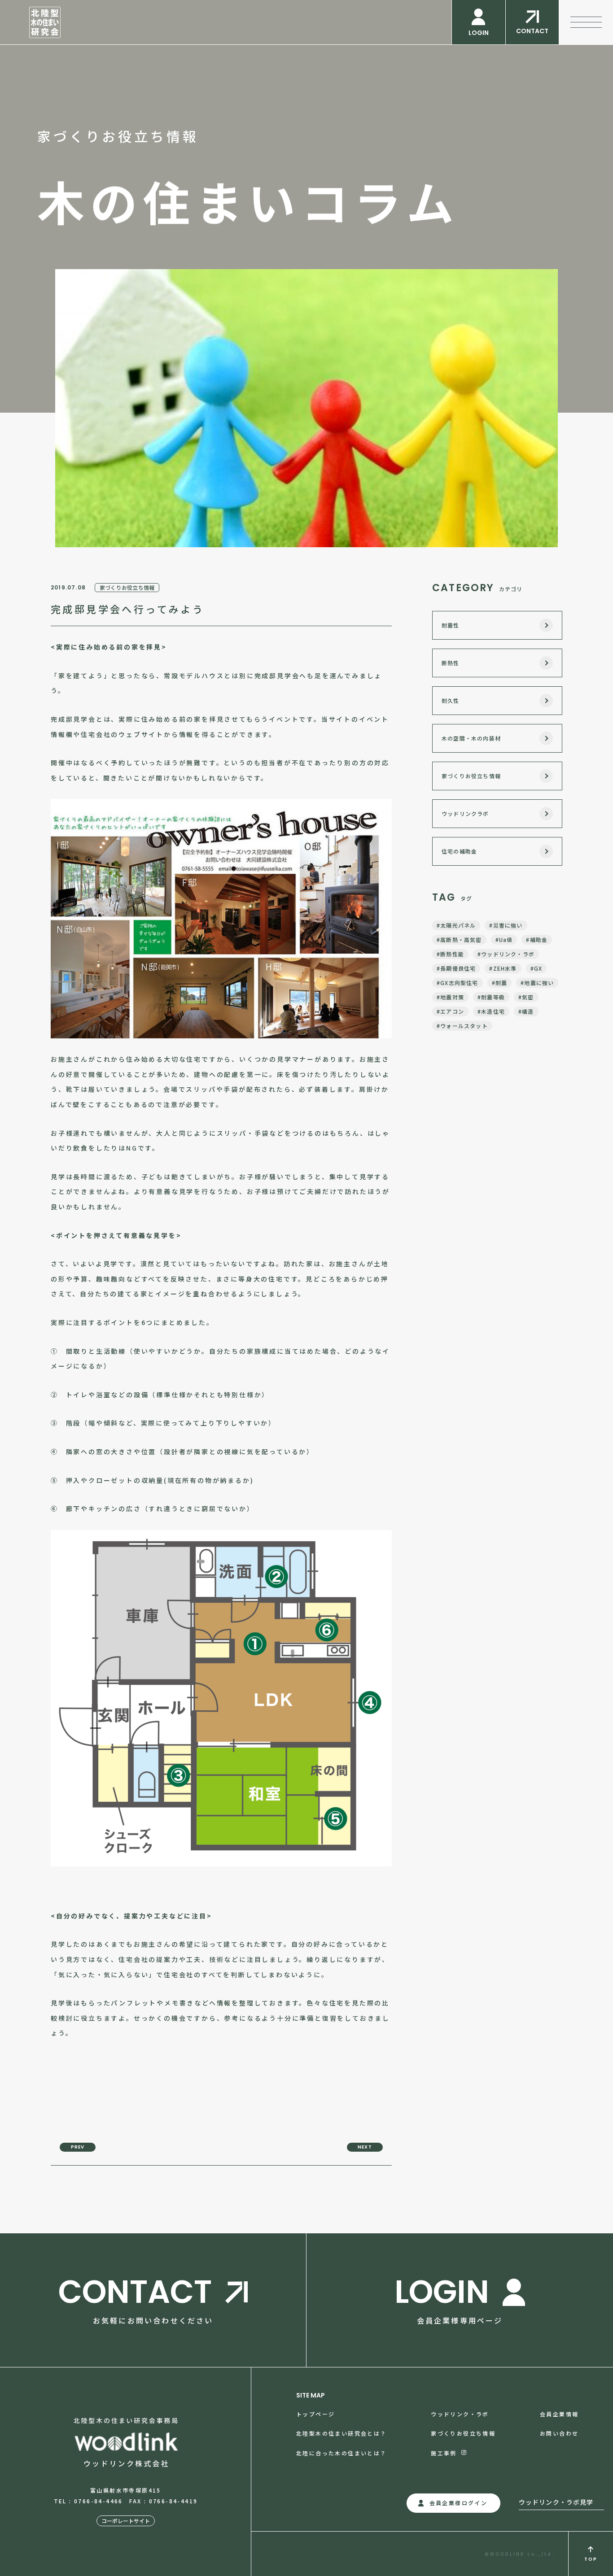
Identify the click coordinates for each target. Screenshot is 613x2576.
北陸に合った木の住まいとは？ (342, 2453)
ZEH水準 (505, 968)
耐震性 (451, 625)
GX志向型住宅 (459, 983)
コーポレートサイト (126, 2521)
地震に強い (539, 983)
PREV (78, 2147)
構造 (528, 1011)
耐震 (501, 983)
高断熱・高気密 (461, 939)
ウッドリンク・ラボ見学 (556, 2502)
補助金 (539, 939)
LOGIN (479, 33)
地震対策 (452, 997)
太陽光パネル (458, 925)
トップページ (315, 2414)
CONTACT (532, 31)
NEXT (365, 2147)
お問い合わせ (559, 2433)
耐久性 (451, 700)
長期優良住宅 (458, 968)
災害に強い (508, 925)
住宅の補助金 (459, 851)
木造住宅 (493, 1011)
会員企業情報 (559, 2414)
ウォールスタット (464, 1026)
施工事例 (444, 2453)
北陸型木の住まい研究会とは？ (342, 2433)
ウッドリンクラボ (465, 813)
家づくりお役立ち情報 (127, 587)
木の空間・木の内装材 (471, 738)
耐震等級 (493, 997)
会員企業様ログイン (459, 2503)
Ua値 (506, 939)
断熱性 (451, 663)
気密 (528, 997)
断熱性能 (452, 954)
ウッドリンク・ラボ (508, 954)
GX (538, 968)
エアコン (452, 1011)
